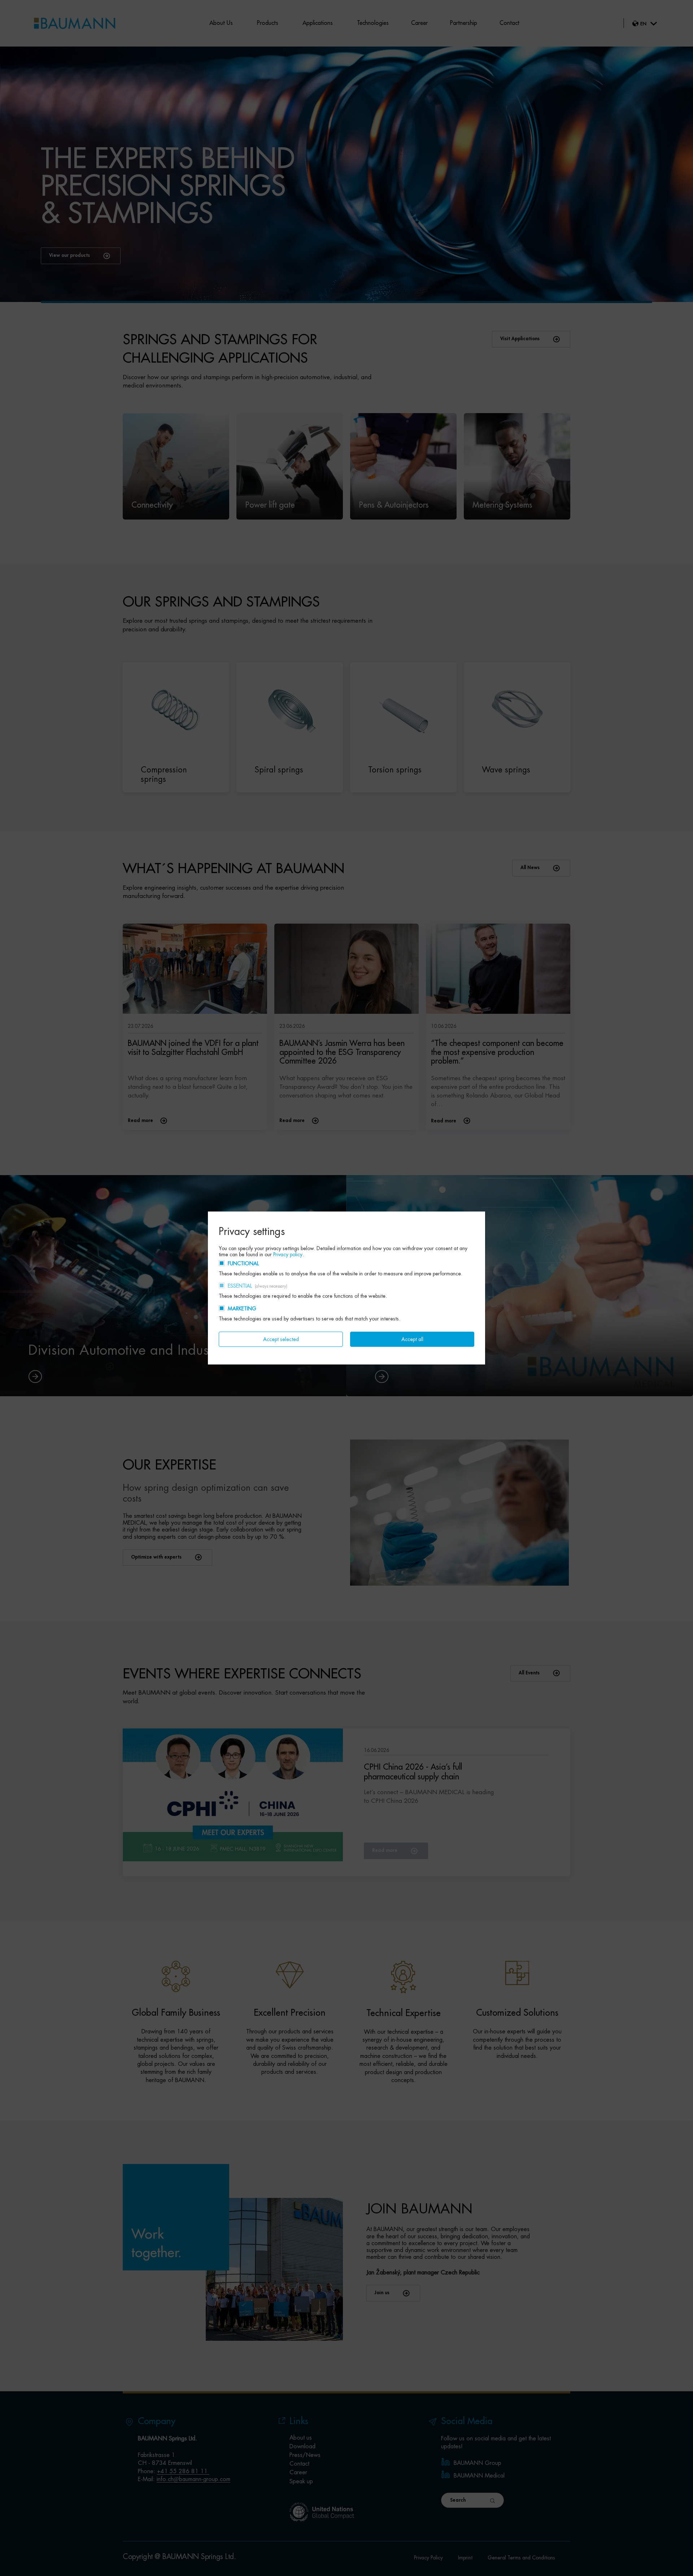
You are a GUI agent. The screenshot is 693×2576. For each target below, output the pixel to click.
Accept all (412, 1339)
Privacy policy (288, 1254)
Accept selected (281, 1339)
